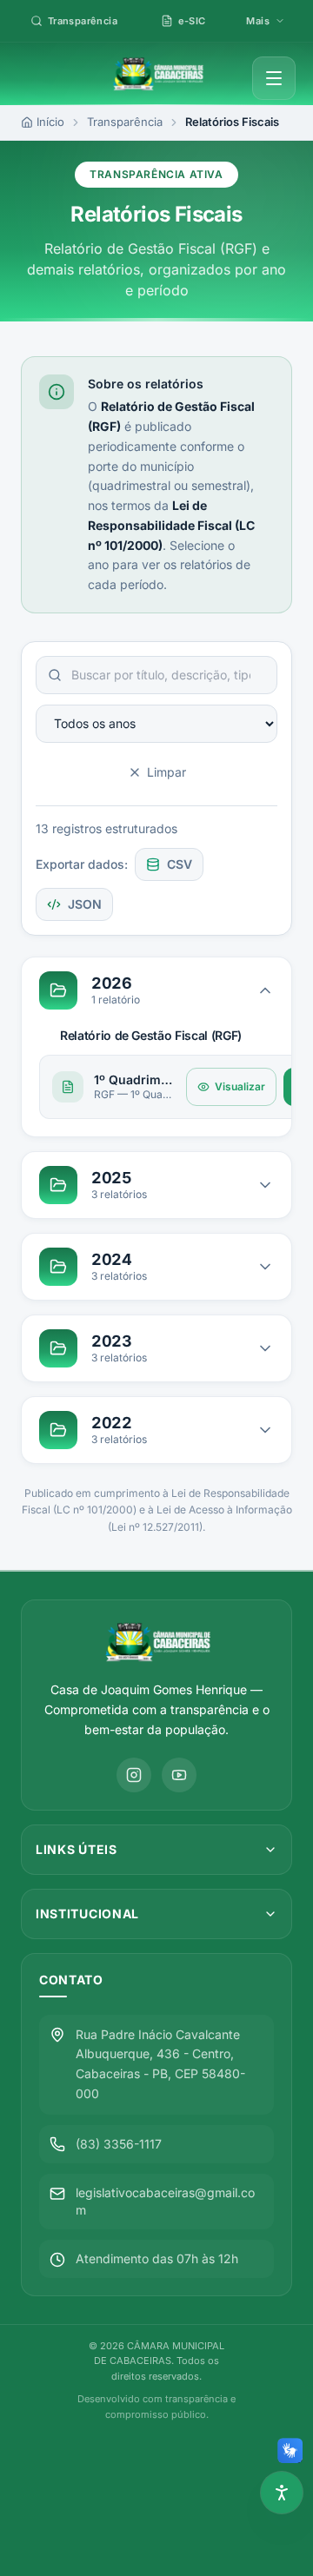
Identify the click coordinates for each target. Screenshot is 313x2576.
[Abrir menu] (274, 78)
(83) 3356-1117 (119, 2144)
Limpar (166, 772)
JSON (85, 904)
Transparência (125, 122)
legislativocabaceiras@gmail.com (165, 2201)
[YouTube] (179, 1775)
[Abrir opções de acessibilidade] (282, 2493)
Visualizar (240, 1086)
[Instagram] (134, 1775)
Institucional (87, 1914)
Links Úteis (77, 1849)
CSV (180, 864)
